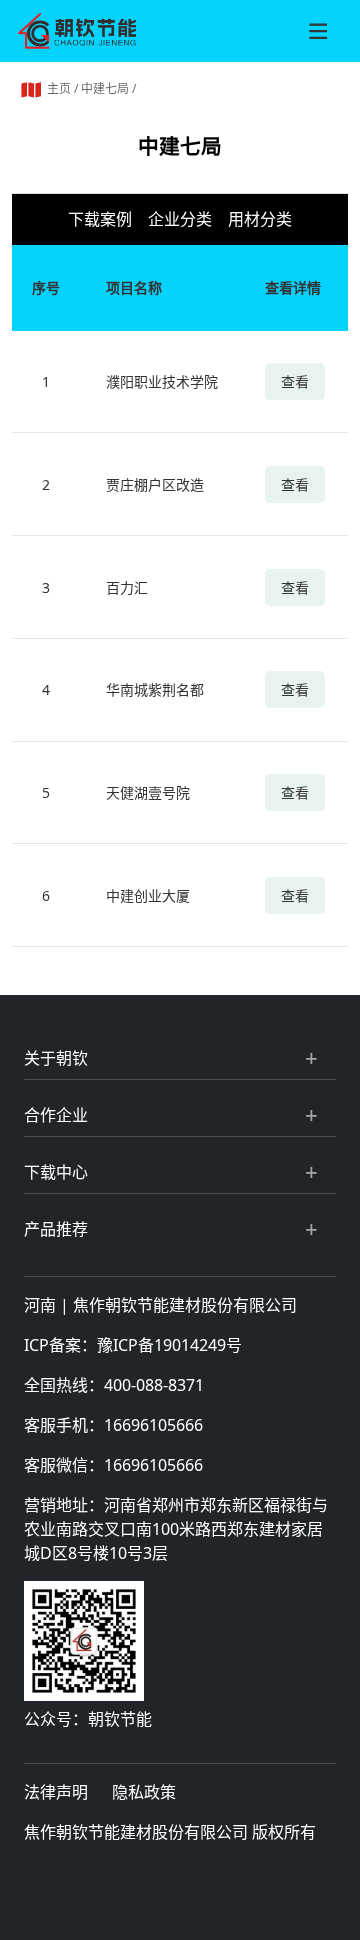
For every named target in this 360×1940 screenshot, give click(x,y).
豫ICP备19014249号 (169, 1345)
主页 (59, 88)
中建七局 (105, 88)
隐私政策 (144, 1792)
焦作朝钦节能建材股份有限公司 (185, 1305)
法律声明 (56, 1792)
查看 (295, 381)
